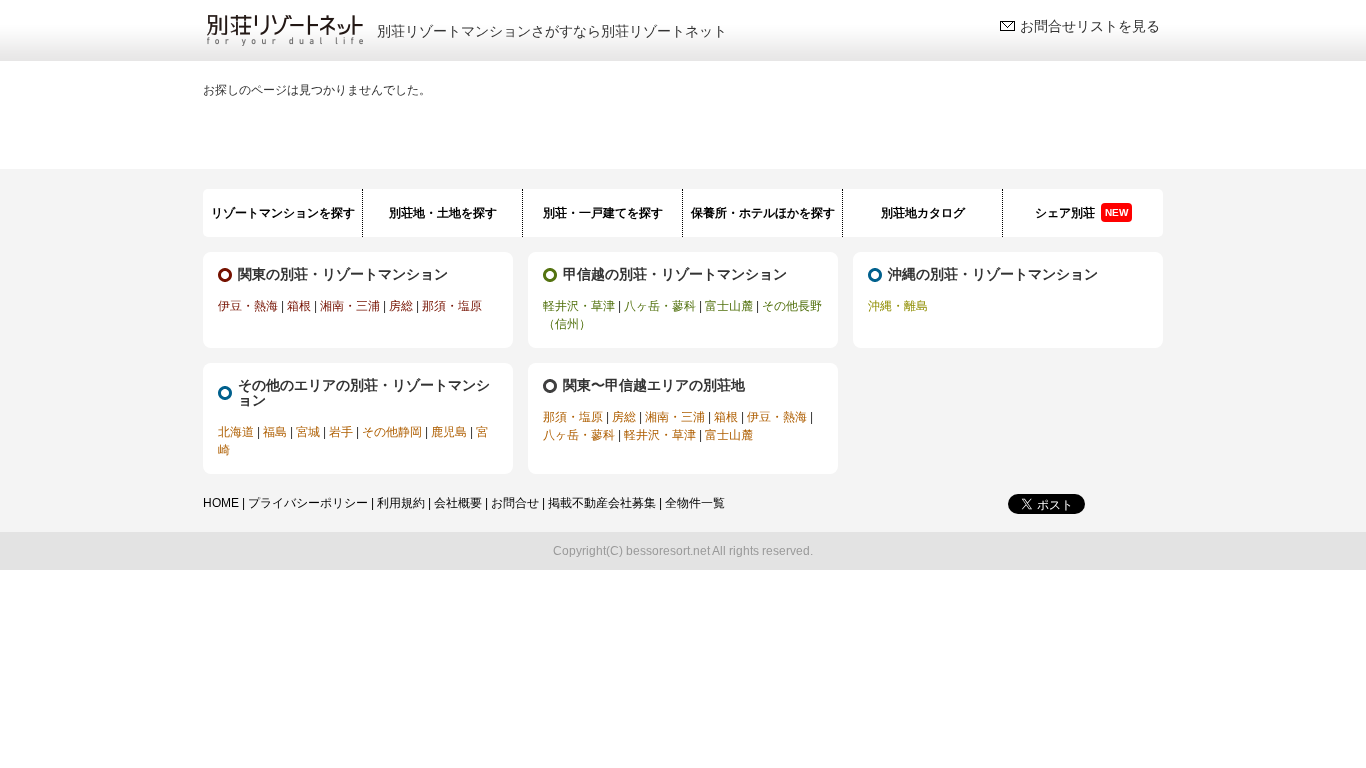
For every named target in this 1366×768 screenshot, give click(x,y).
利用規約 (401, 503)
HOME (221, 503)
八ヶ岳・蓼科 (660, 306)
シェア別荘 (1081, 213)
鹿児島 (449, 432)
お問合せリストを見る (1090, 26)
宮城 (308, 432)
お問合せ (515, 503)
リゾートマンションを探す (283, 213)
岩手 (341, 432)
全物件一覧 (695, 503)
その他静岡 (392, 432)
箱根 (299, 306)
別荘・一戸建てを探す (603, 213)
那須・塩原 (452, 306)
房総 (401, 306)
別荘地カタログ (923, 213)
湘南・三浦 (350, 306)
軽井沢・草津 (579, 306)
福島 (275, 432)
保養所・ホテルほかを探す (763, 213)
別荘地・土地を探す (443, 213)
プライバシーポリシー (308, 503)
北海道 (236, 432)
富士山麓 (729, 306)
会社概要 (458, 503)
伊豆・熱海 (248, 306)
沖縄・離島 (898, 306)
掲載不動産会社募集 (602, 503)
